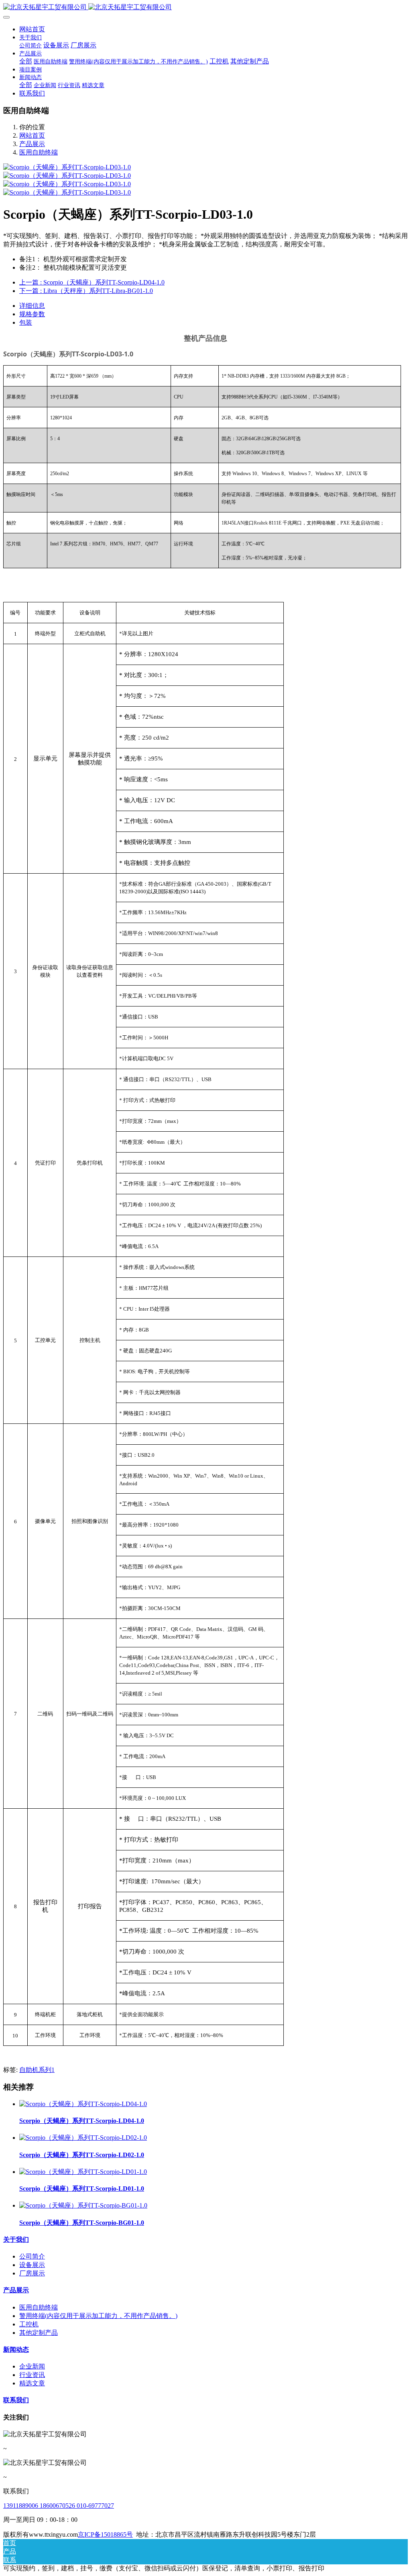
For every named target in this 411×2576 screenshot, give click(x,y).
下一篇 (86, 291)
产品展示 (32, 144)
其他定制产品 (39, 2333)
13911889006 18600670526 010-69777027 (59, 2506)
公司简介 (32, 2256)
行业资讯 (32, 2375)
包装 (26, 322)
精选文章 (32, 2383)
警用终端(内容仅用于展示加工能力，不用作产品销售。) (98, 2316)
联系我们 (16, 2400)
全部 (26, 61)
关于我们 (16, 2240)
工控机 (29, 2324)
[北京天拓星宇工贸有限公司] (205, 7)
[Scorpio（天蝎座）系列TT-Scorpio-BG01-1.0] (83, 2205)
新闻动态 (16, 2349)
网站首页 (32, 29)
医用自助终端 (39, 152)
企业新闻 (32, 2366)
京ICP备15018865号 (105, 2534)
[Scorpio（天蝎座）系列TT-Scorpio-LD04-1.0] (83, 2104)
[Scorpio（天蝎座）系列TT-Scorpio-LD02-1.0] (83, 2138)
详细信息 (32, 306)
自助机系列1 (37, 2070)
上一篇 (92, 282)
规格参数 (32, 314)
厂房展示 (32, 2273)
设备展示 (32, 2265)
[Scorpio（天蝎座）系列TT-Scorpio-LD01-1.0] (83, 2172)
